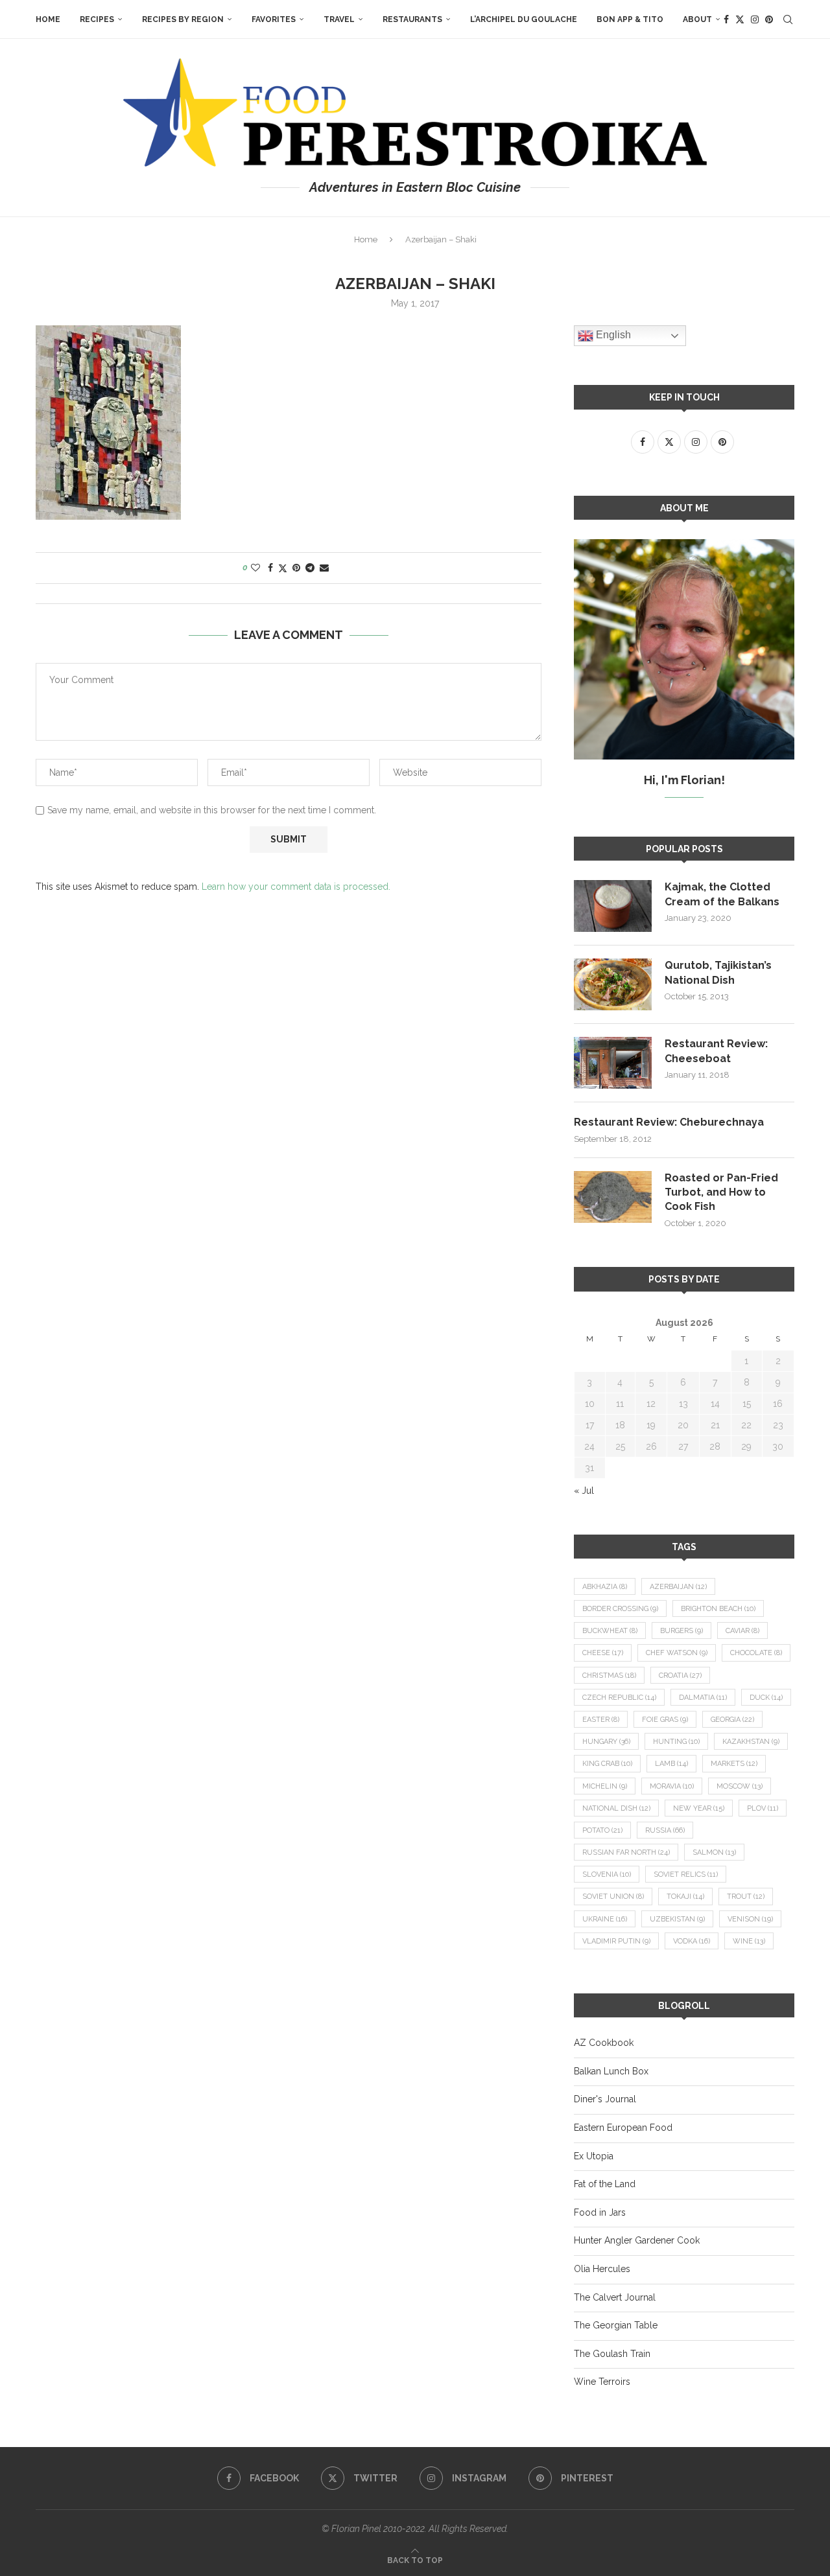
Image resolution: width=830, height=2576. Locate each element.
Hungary (606, 1742)
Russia (665, 1830)
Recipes (97, 19)
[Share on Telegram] (310, 568)
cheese (603, 1653)
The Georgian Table (616, 2325)
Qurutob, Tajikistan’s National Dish (718, 972)
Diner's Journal (605, 2099)
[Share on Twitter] (283, 568)
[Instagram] (755, 19)
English (612, 335)
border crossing (620, 1609)
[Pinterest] (769, 19)
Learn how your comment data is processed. (296, 887)
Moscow (740, 1786)
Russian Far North (626, 1852)
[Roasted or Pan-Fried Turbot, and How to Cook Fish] (613, 1197)
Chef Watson (677, 1653)
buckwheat (610, 1631)
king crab (607, 1764)
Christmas (609, 1676)
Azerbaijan (678, 1587)
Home (48, 19)
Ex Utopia (594, 2156)
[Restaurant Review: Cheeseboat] (613, 1063)
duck (766, 1698)
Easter (601, 1720)
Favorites (274, 19)
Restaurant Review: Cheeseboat (716, 1051)
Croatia (680, 1676)
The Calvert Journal (615, 2297)
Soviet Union (613, 1897)
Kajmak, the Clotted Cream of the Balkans (722, 894)
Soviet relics (686, 1874)
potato (602, 1830)
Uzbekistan (677, 1919)
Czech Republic (619, 1698)
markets (734, 1764)
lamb (671, 1764)
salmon (714, 1852)
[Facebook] (726, 19)
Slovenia (607, 1874)
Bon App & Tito (630, 19)
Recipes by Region (183, 19)
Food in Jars (600, 2212)
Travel (339, 19)
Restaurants (412, 19)
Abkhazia (605, 1587)
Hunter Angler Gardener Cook (637, 2240)
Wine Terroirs (602, 2382)
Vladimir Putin (616, 1941)
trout (746, 1897)
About (697, 19)
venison (750, 1919)
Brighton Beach (718, 1609)
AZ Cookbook (604, 2043)
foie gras (665, 1720)
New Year (699, 1808)
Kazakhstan (751, 1742)
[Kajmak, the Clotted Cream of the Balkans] (613, 906)
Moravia (672, 1786)
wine (749, 1941)
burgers (682, 1631)
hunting (676, 1742)
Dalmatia (703, 1698)
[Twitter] (740, 19)
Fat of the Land (605, 2184)
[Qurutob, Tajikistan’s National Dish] (613, 984)
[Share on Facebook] (270, 568)
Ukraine (605, 1919)
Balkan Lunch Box (611, 2071)
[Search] (788, 19)
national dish (616, 1808)
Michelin (605, 1786)
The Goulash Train (612, 2354)
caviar (742, 1631)
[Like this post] (255, 568)
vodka (692, 1941)
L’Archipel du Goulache (524, 19)
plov (763, 1808)
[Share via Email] (324, 568)
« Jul (584, 1491)
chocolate (756, 1653)
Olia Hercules (602, 2269)
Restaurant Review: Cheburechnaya (669, 1122)
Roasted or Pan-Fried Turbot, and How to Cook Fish (721, 1192)
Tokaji (685, 1897)
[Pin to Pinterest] (296, 568)
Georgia (732, 1720)
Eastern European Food (623, 2128)
